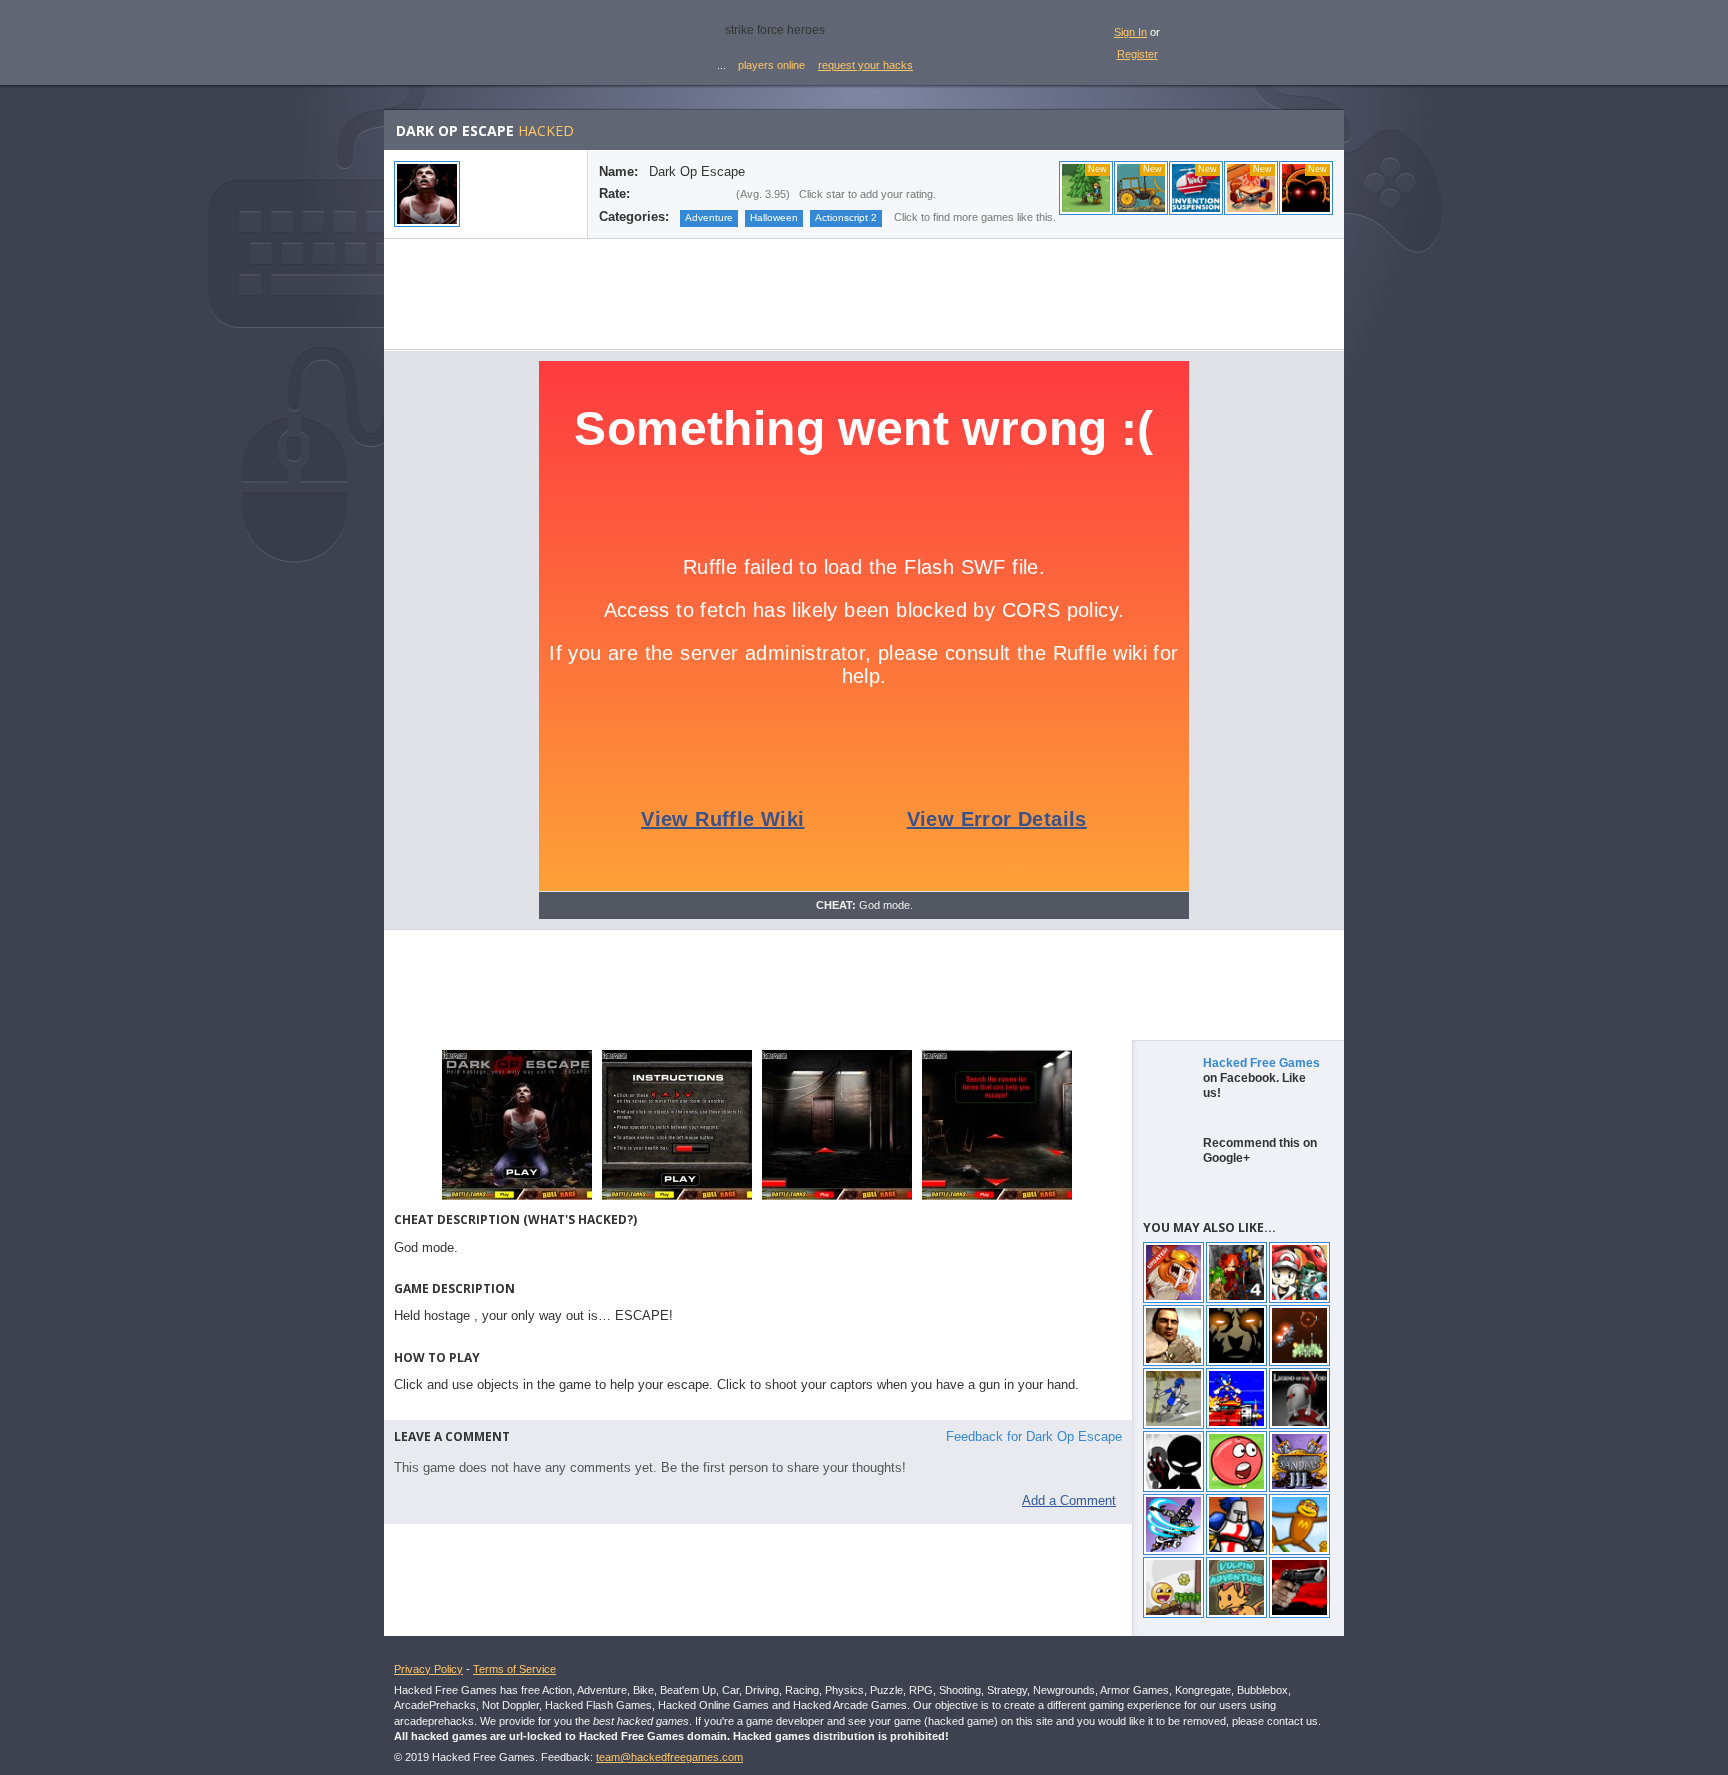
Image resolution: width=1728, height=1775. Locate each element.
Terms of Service (514, 1669)
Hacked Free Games (1261, 1063)
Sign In (1130, 32)
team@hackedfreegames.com (669, 1757)
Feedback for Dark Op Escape (1034, 1436)
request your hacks (865, 65)
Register (1137, 54)
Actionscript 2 (846, 217)
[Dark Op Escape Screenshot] (517, 1198)
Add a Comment (1069, 1500)
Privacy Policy (428, 1669)
